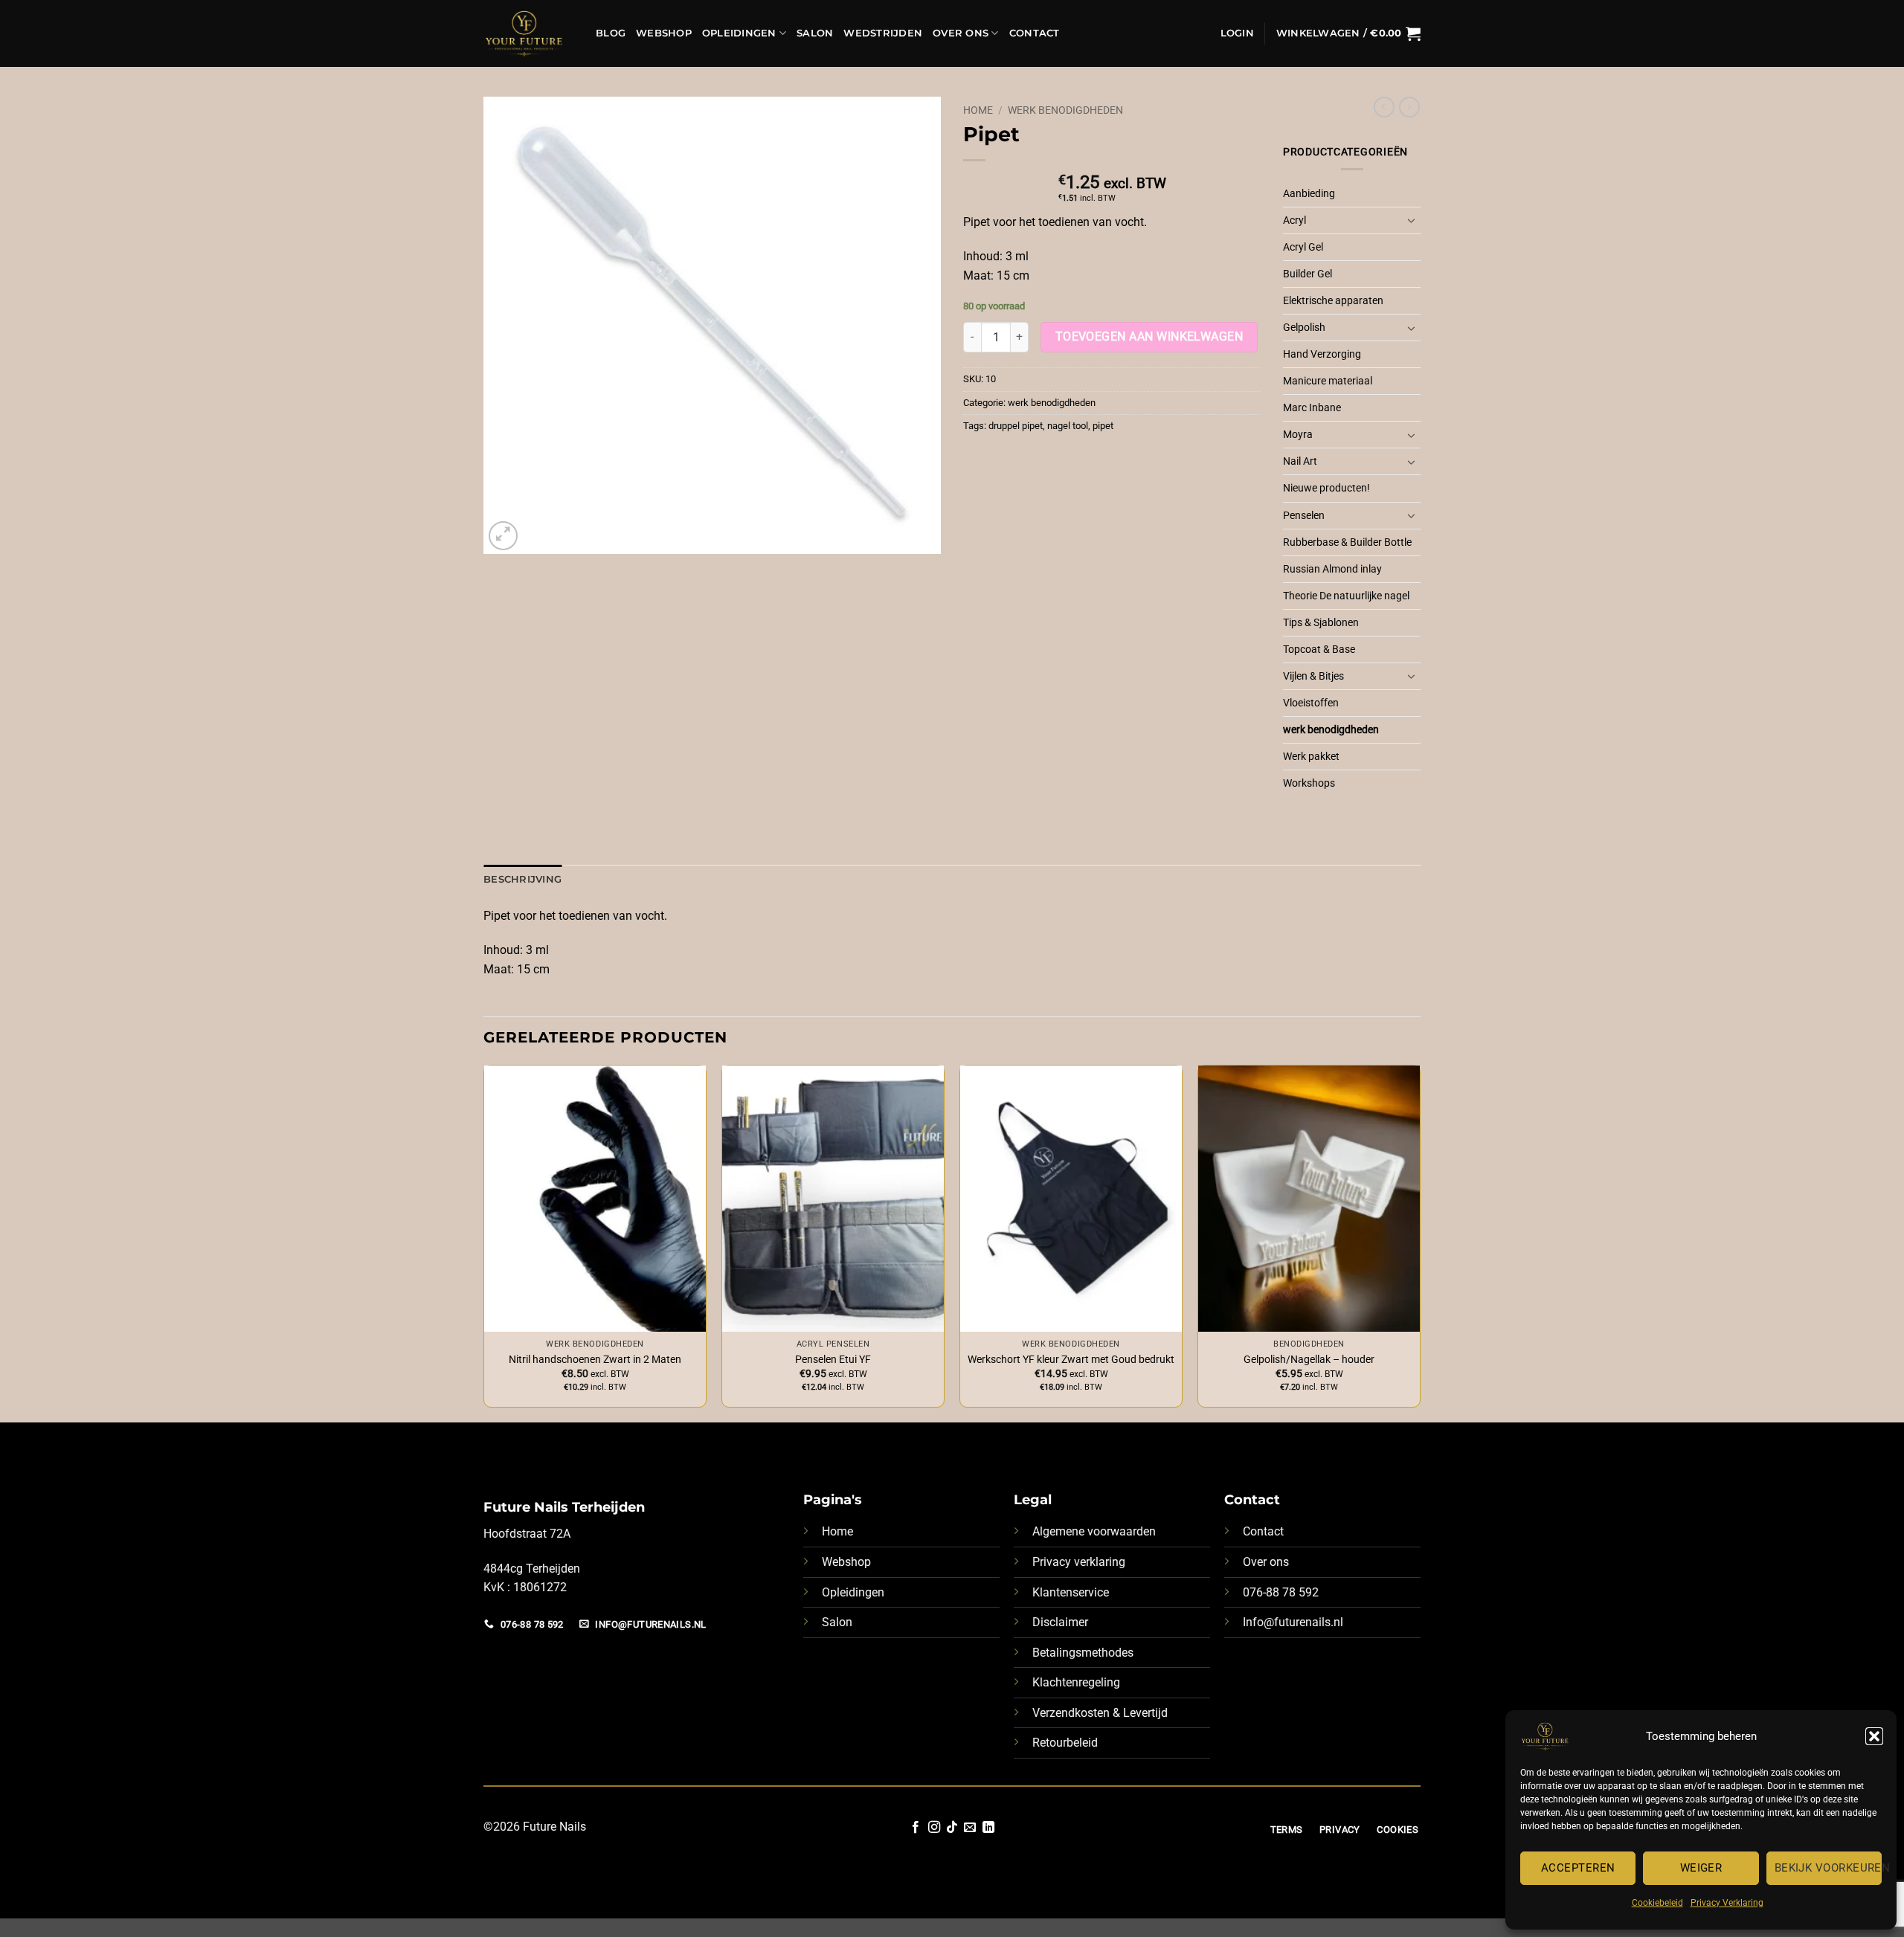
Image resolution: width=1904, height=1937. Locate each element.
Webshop (664, 33)
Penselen (1304, 516)
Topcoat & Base (1319, 650)
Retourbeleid (1065, 1743)
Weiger (1701, 1868)
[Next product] (1384, 107)
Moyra (1298, 435)
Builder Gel (1308, 274)
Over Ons (961, 33)
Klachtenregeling (1076, 1682)
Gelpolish (1304, 328)
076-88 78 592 (1281, 1592)
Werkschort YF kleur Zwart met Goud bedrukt (1071, 1360)
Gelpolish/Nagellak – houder (1309, 1360)
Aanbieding (1309, 194)
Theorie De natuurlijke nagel (1346, 596)
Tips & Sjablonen (1321, 623)
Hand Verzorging (1322, 354)
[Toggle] (1412, 220)
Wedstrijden (883, 33)
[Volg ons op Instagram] (933, 1828)
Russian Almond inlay (1332, 569)
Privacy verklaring (1079, 1562)
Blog (611, 33)
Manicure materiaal (1328, 381)
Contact (1035, 33)
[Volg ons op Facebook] (916, 1828)
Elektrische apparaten (1333, 301)
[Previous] (484, 1242)
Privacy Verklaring (1727, 1903)
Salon (815, 33)
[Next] (1420, 1242)
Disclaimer (1060, 1622)
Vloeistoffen (1311, 703)
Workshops (1309, 783)
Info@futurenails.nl (1293, 1622)
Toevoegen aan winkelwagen (1149, 337)
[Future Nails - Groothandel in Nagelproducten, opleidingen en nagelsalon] (528, 33)
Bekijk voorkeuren (1828, 1868)
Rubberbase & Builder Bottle (1347, 542)
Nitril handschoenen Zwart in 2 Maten (595, 1360)
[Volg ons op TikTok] (952, 1828)
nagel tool (1068, 426)
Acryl (1294, 220)
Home (978, 110)
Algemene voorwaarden (1094, 1531)
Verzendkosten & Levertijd (1100, 1713)
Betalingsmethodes (1083, 1653)
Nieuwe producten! (1326, 488)
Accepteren (1578, 1868)
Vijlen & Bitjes (1313, 676)
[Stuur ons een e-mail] (970, 1828)
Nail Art (1300, 461)
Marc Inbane (1312, 408)
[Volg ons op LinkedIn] (988, 1828)
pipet (1103, 426)
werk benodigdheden (1065, 110)
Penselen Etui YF (833, 1360)
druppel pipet (1016, 426)
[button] (1874, 1736)
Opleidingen (739, 33)
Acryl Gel (1303, 247)
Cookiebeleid (1657, 1903)
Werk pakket (1311, 757)
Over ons (1266, 1562)
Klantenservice (1071, 1592)
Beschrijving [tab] (522, 879)
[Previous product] (1409, 107)
